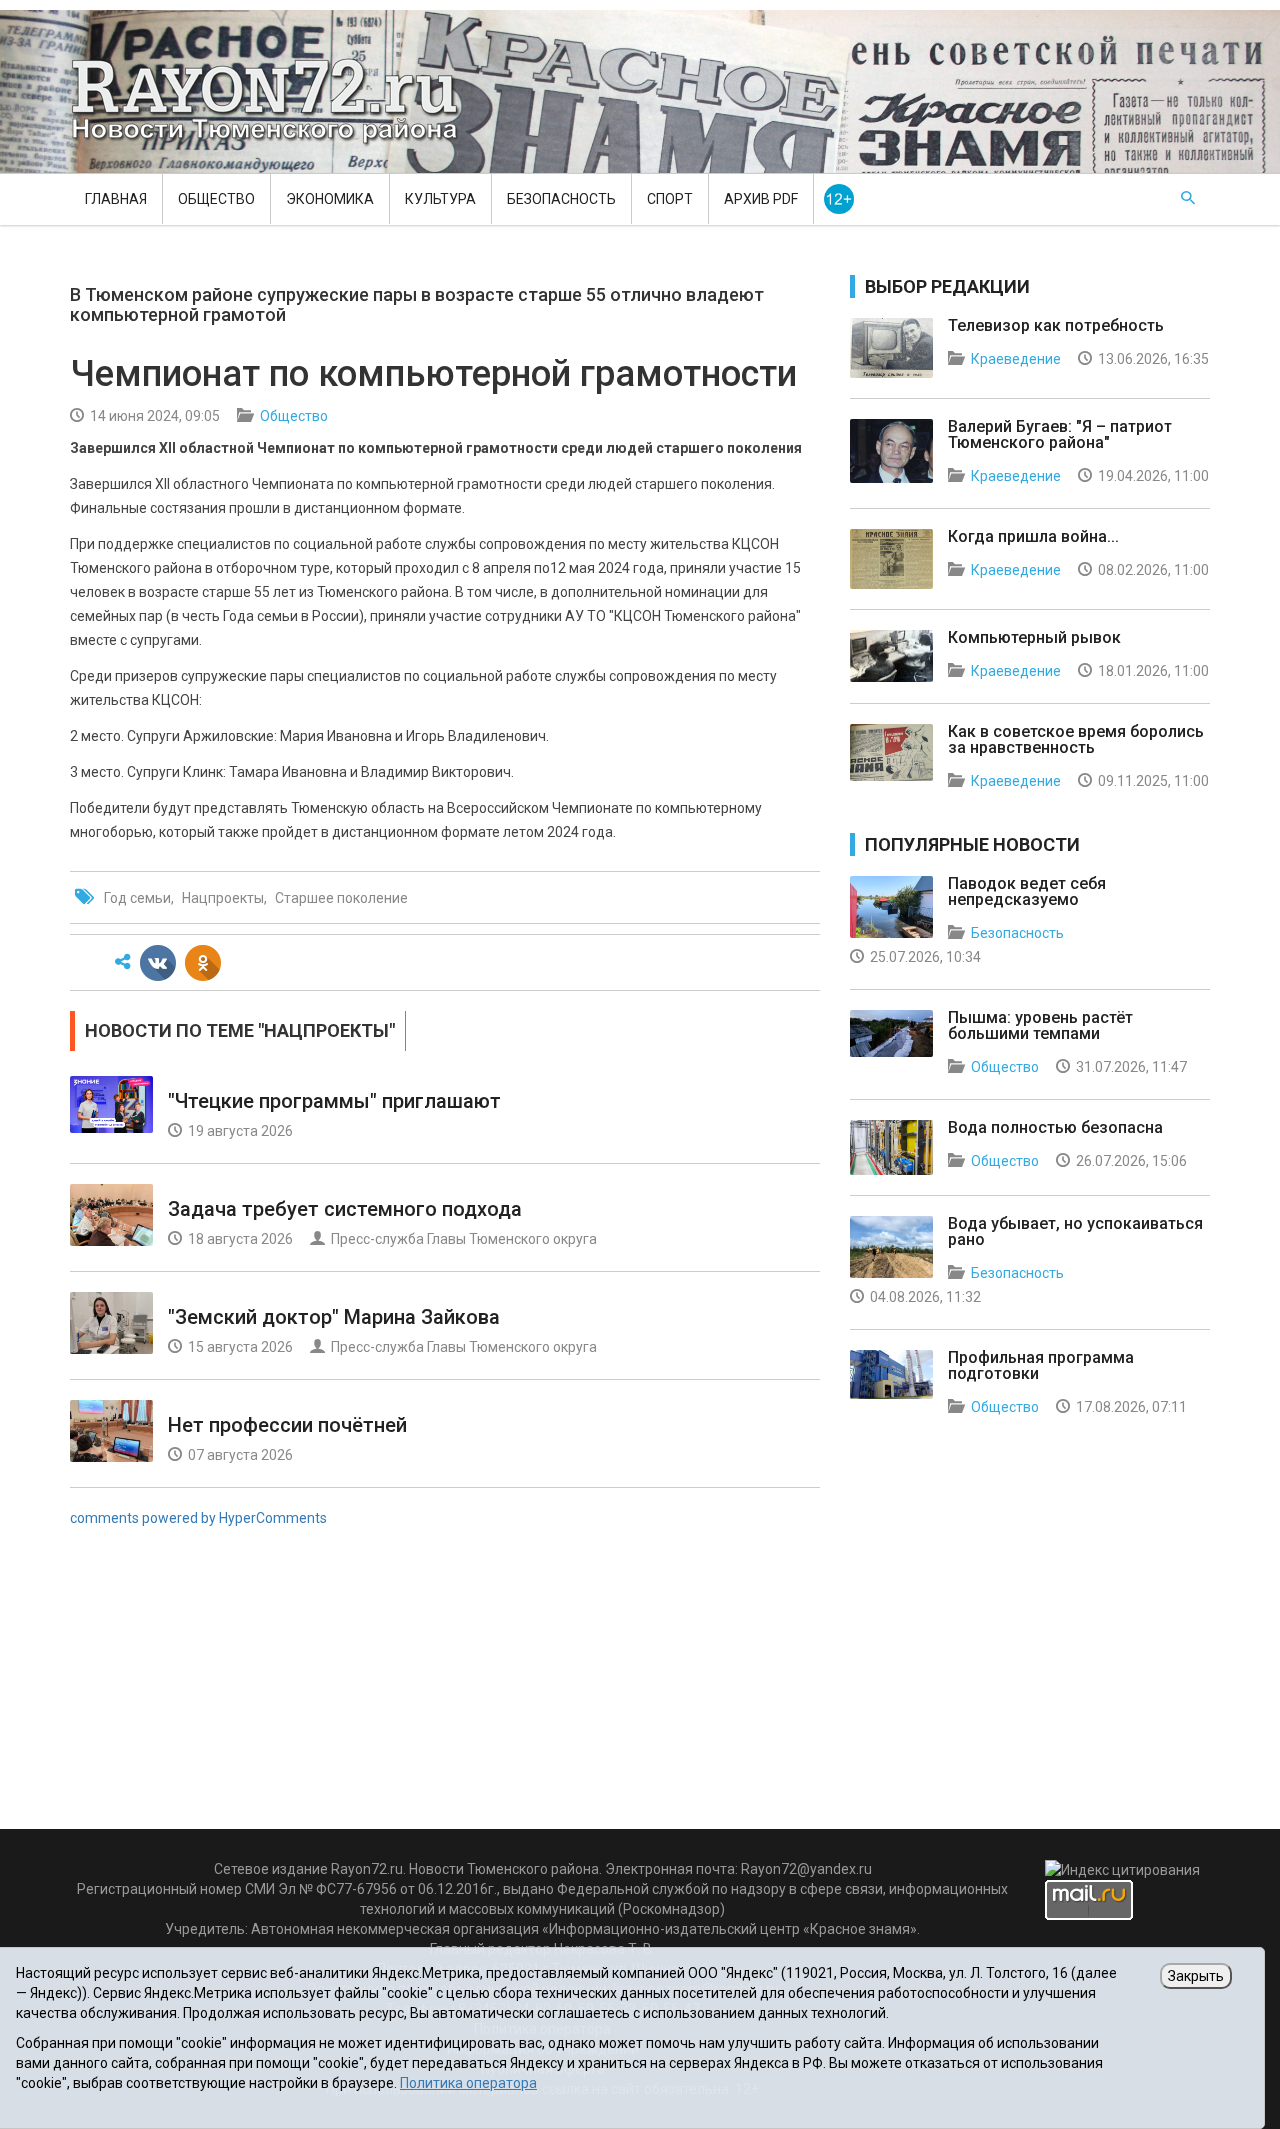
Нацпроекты (223, 898)
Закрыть (1196, 1976)
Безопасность (561, 199)
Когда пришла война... (1033, 536)
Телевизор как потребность (1056, 325)
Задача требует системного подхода (345, 1209)
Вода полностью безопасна (1055, 1127)
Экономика (330, 199)
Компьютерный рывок (1034, 637)
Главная (116, 199)
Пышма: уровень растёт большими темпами (1040, 1025)
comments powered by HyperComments (198, 1518)
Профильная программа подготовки (1041, 1365)
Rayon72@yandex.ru (806, 1869)
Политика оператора (468, 2083)
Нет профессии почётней (287, 1425)
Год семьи (137, 898)
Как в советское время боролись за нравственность (1076, 739)
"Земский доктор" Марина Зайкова (334, 1317)
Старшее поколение (341, 898)
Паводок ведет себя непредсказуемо (1027, 891)
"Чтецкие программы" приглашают (334, 1101)
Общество (216, 199)
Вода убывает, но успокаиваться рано (1075, 1231)
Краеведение (1016, 359)
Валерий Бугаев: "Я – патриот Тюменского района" (1060, 434)
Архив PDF (761, 199)
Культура (440, 199)
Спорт (670, 199)
